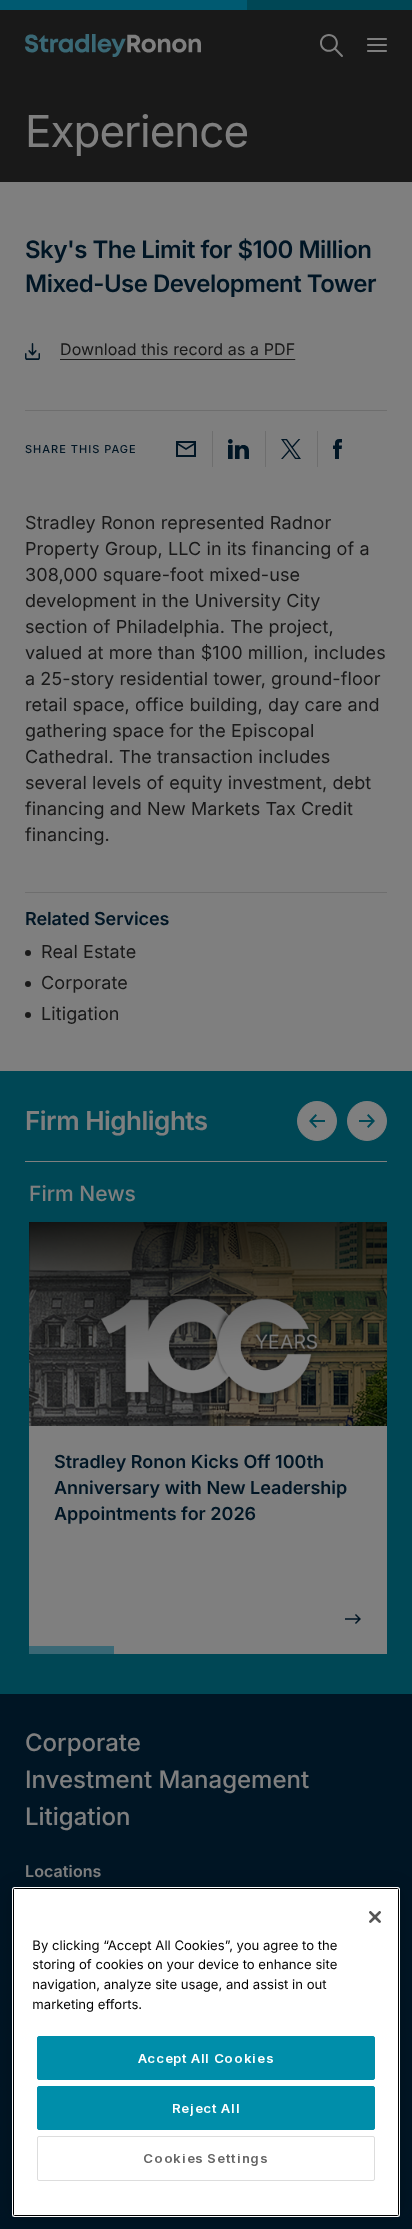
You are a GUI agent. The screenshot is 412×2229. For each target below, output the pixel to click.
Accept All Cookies (206, 2058)
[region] (205, 2052)
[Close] (375, 1917)
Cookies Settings (206, 2158)
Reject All (206, 2108)
